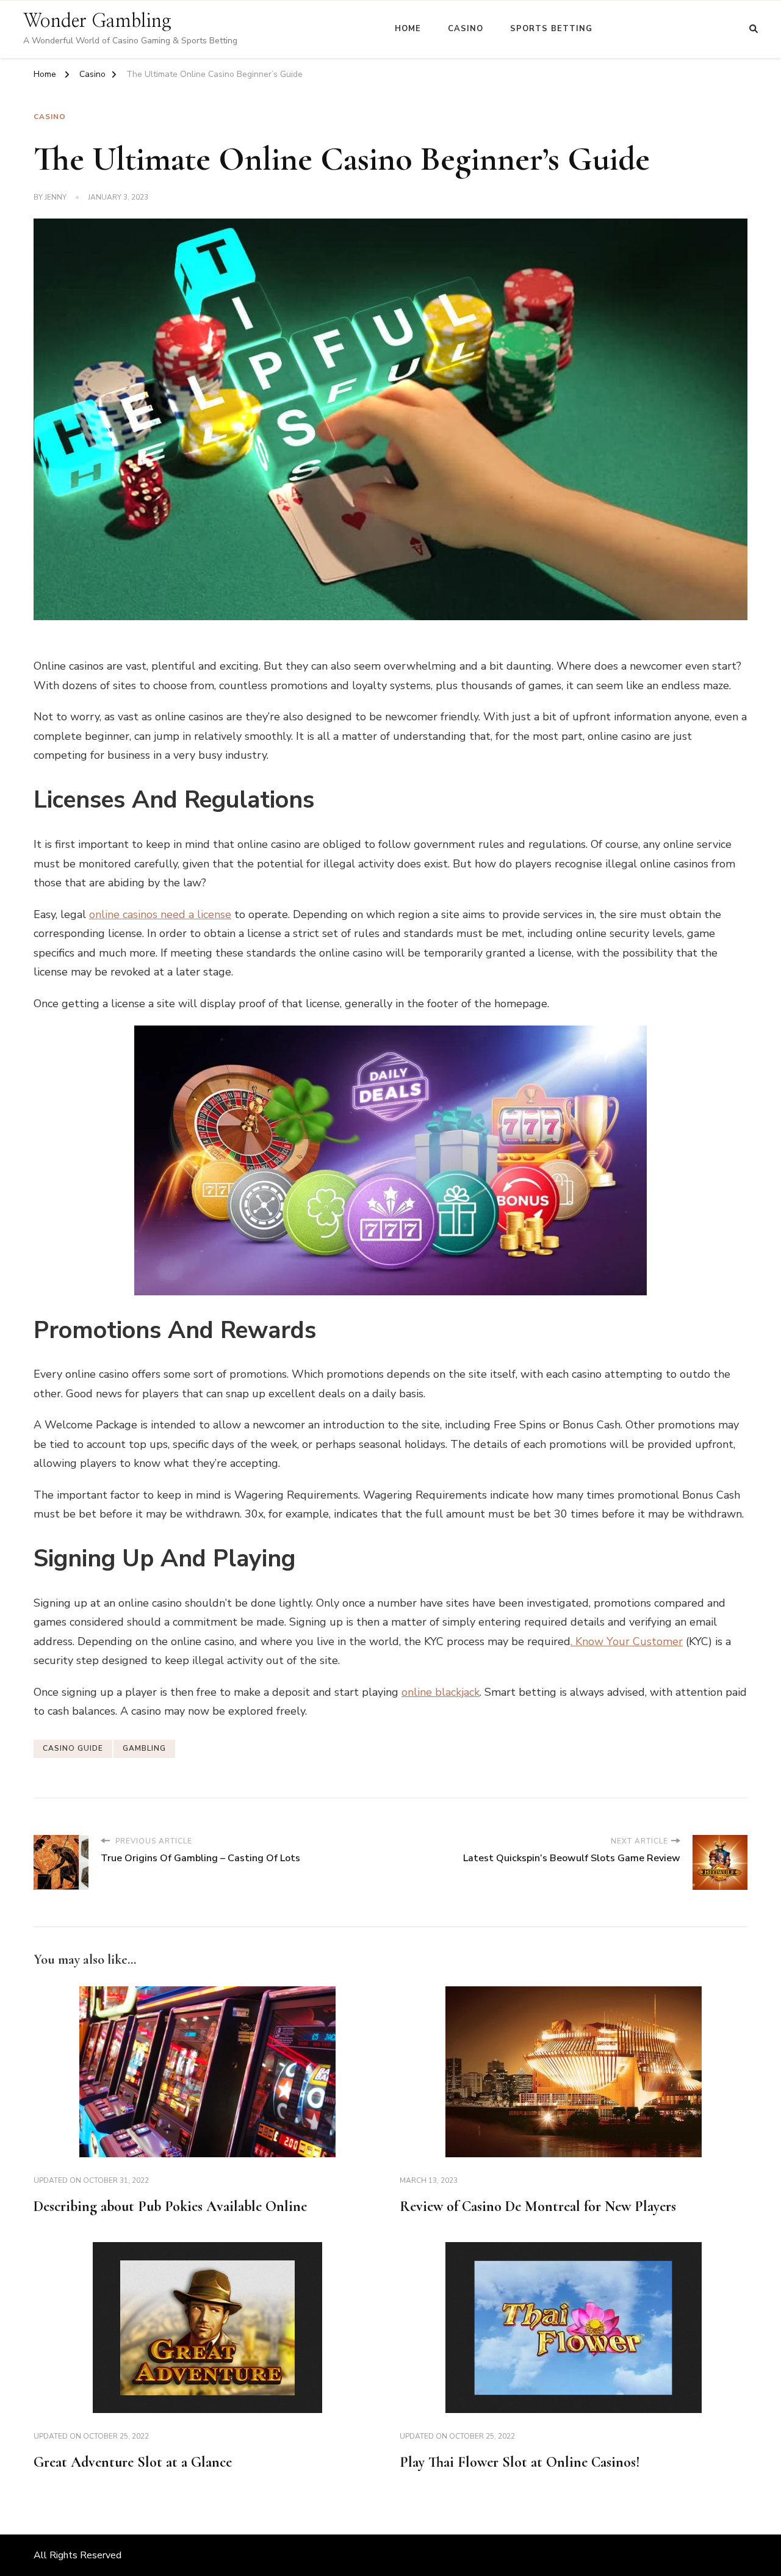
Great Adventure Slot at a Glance (133, 2462)
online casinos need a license (160, 914)
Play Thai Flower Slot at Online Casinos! (520, 2462)
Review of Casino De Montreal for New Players (538, 2206)
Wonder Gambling (97, 21)
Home (408, 29)
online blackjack (441, 1692)
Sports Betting (551, 29)
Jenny (56, 197)
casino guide (73, 1748)
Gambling (144, 1748)
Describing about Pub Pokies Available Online (170, 2206)
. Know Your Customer (627, 1641)
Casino (466, 29)
